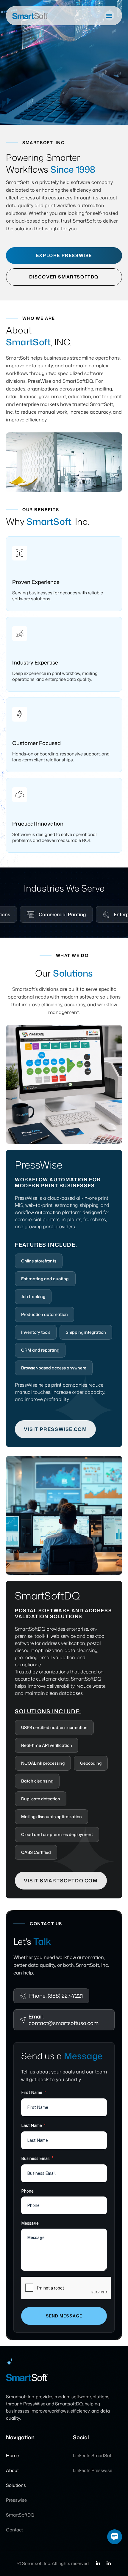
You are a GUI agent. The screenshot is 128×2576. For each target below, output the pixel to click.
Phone (27, 2191)
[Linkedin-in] (98, 2564)
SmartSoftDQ (20, 2515)
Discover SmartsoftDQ (64, 277)
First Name (34, 2092)
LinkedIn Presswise (93, 2470)
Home (12, 2456)
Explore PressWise (64, 255)
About (12, 2470)
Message (30, 2223)
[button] (109, 16)
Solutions (16, 2485)
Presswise (16, 2500)
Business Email (37, 2158)
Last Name (33, 2125)
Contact (14, 2530)
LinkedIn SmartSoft (93, 2456)
